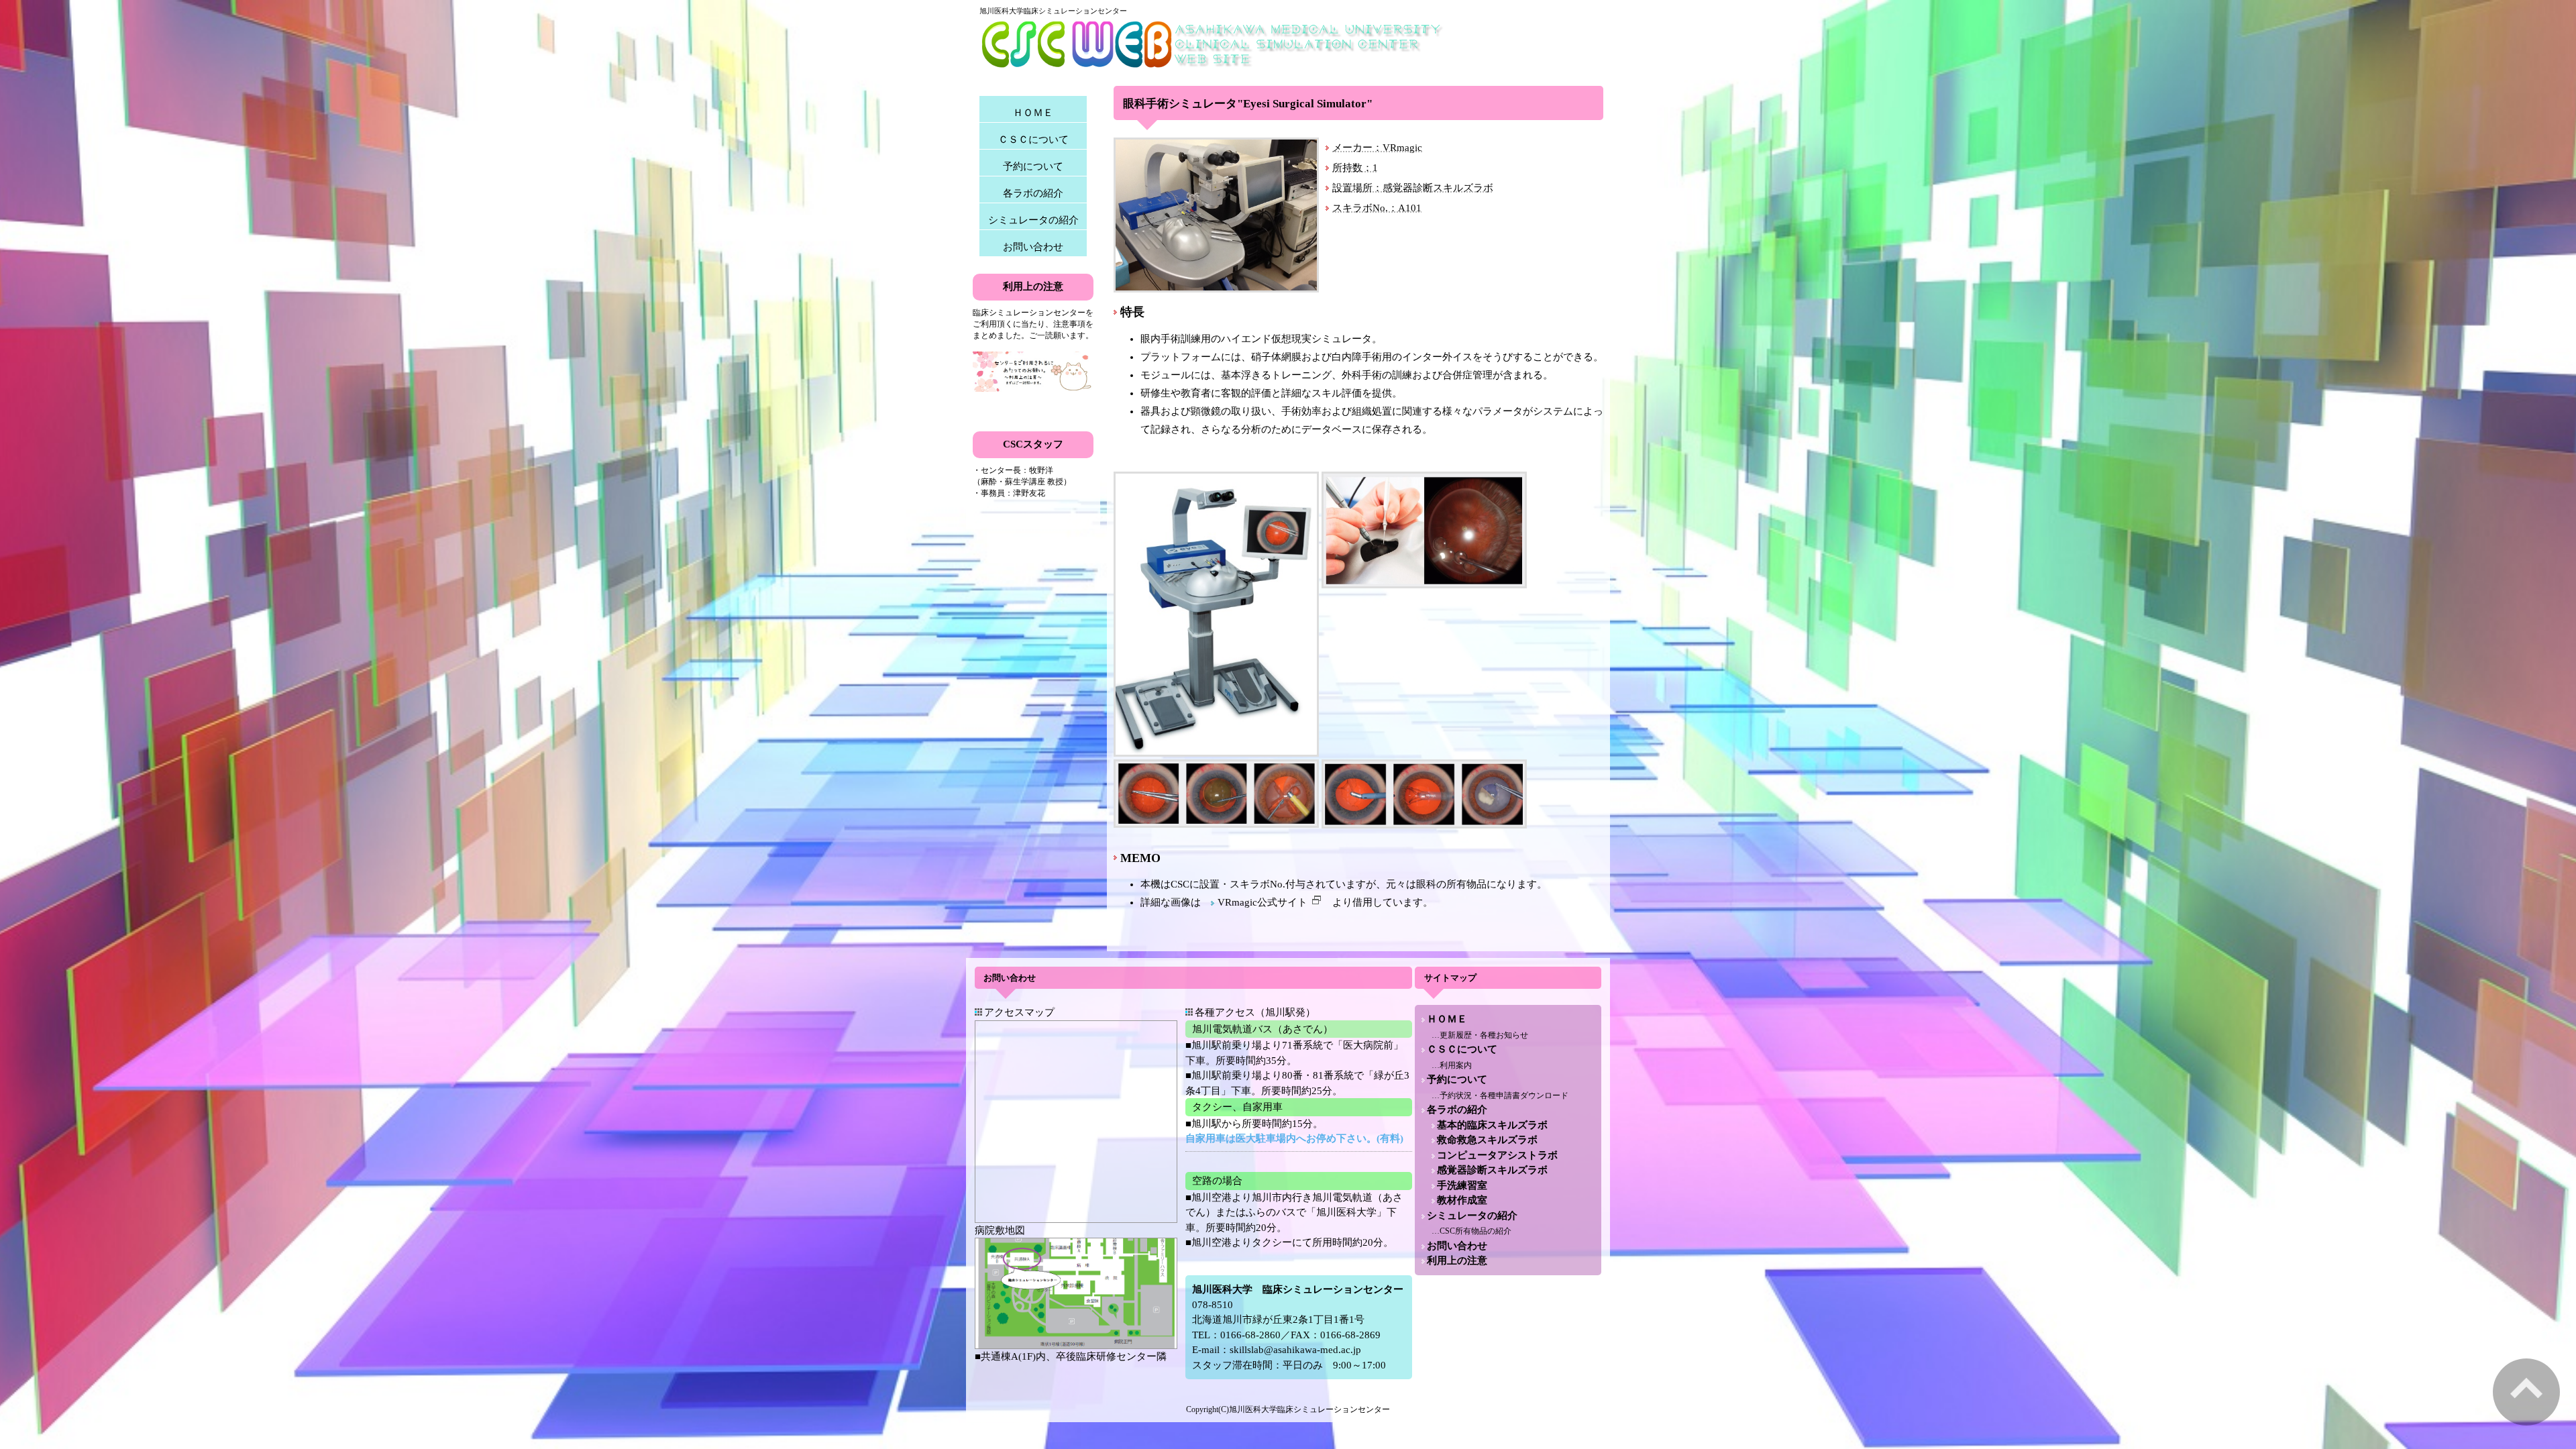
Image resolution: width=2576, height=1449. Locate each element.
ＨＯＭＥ (1033, 113)
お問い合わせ (1033, 247)
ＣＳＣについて (1033, 140)
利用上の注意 (1457, 1260)
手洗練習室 (1462, 1185)
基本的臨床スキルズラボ (1492, 1125)
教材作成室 (1462, 1200)
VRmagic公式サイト (1263, 902)
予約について (1033, 166)
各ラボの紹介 (1033, 193)
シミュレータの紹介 (1033, 220)
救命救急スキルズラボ (1487, 1140)
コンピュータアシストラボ (1497, 1155)
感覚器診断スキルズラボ (1492, 1170)
